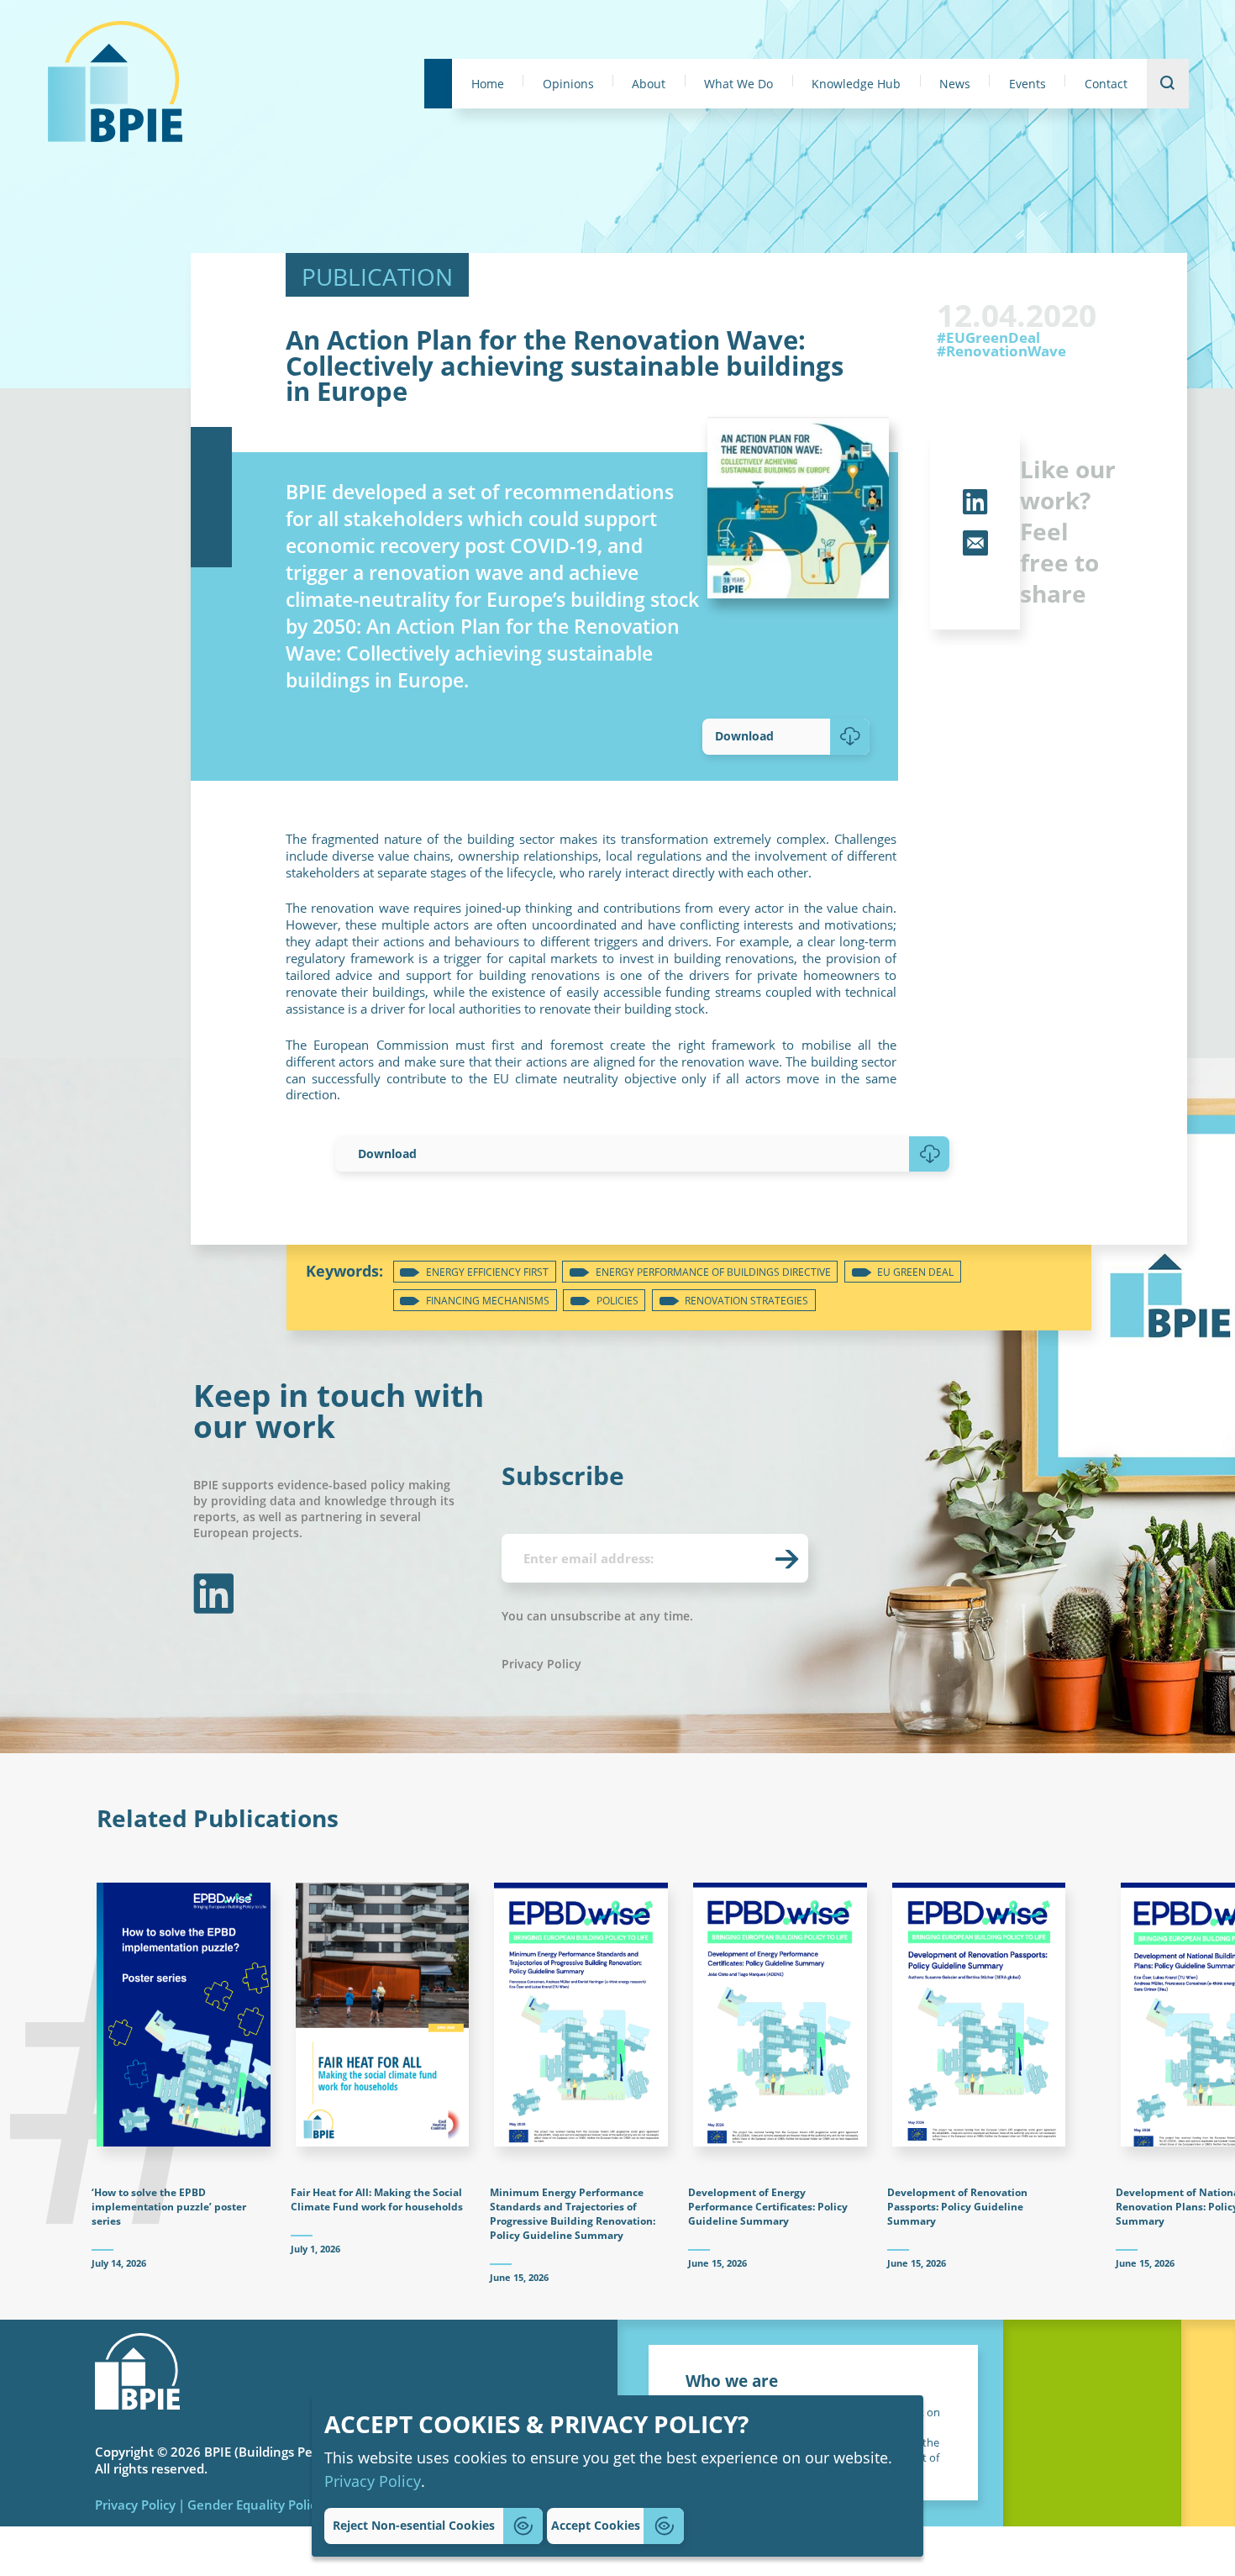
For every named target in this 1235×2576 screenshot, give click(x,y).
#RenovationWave (1001, 352)
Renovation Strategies (746, 1301)
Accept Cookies (596, 2525)
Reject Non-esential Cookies (414, 2525)
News (955, 84)
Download (744, 736)
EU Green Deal (915, 1272)
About (649, 84)
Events (1027, 84)
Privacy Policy (373, 2481)
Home (488, 84)
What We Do (738, 84)
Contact (1106, 84)
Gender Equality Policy (255, 2505)
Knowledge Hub (856, 84)
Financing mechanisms (488, 1301)
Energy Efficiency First (487, 1272)
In (211, 1594)
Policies (617, 1301)
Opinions (568, 84)
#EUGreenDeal (988, 338)
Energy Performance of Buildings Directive (713, 1272)
